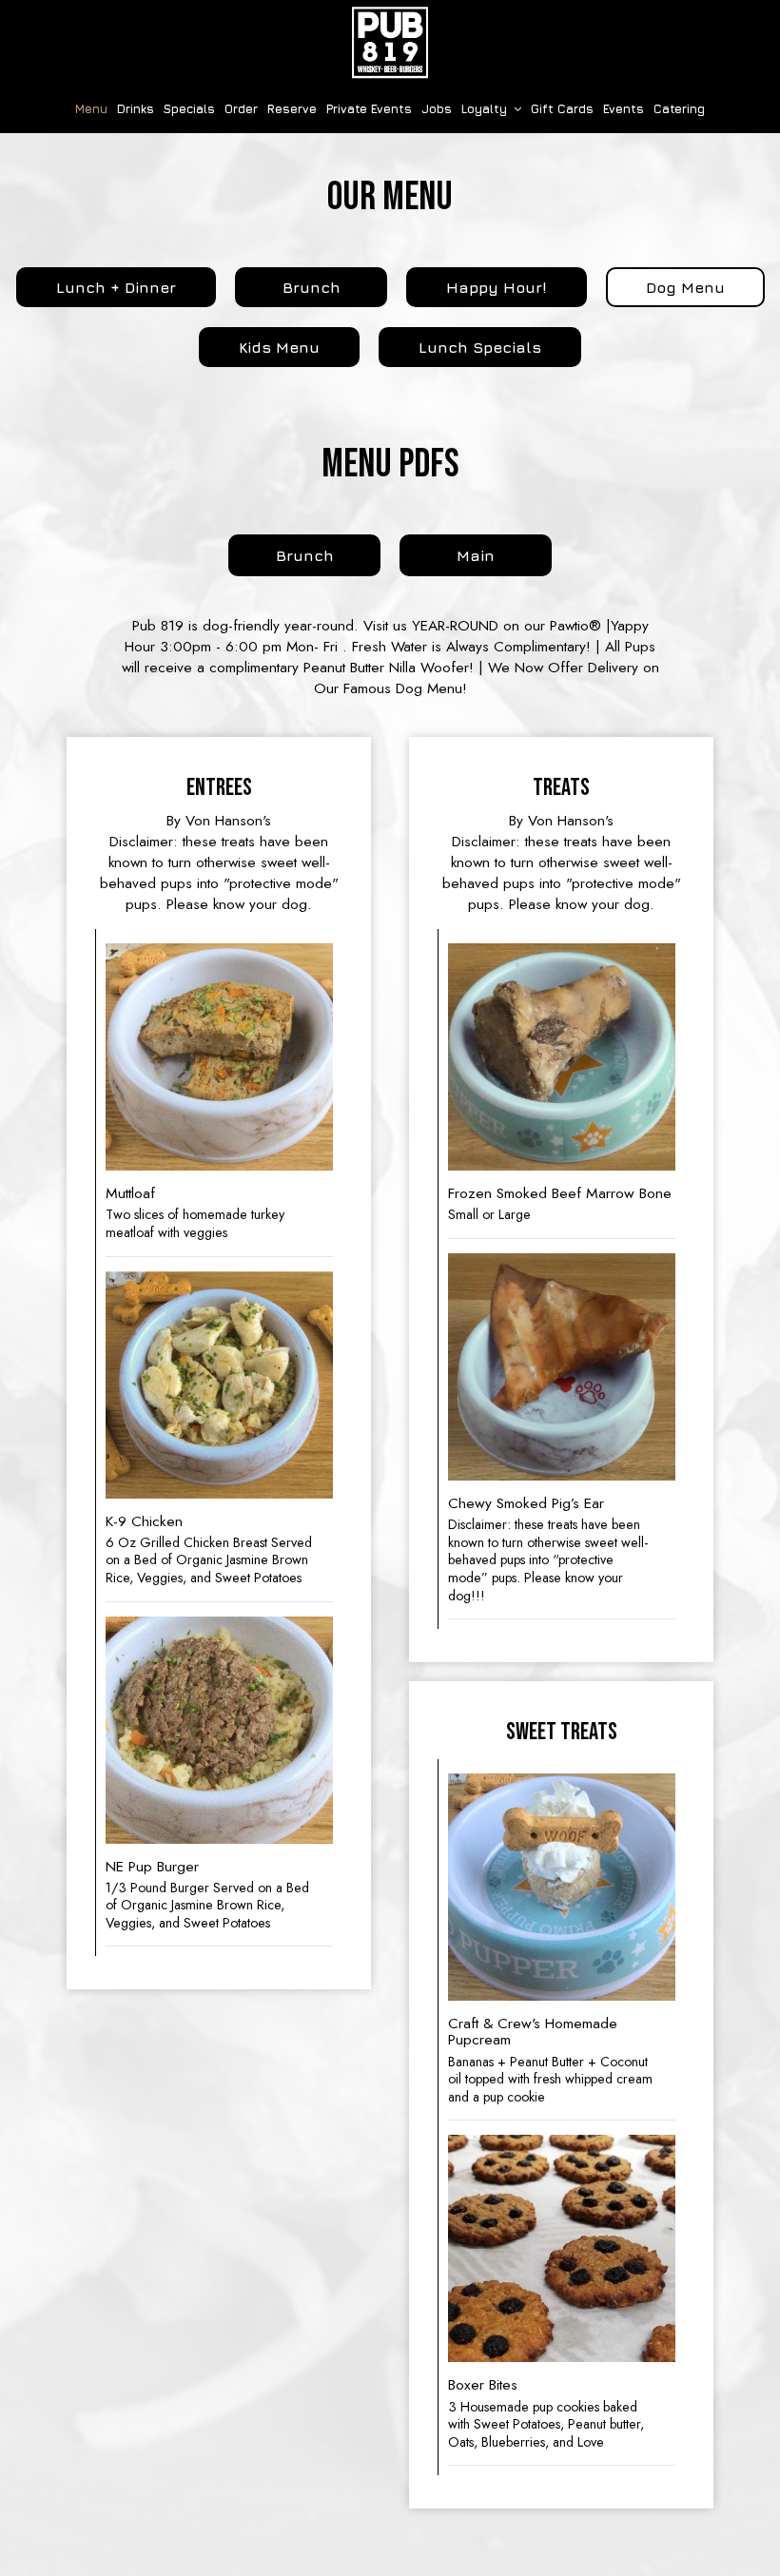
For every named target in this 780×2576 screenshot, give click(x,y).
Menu (91, 109)
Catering (679, 109)
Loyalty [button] (486, 109)
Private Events (369, 109)
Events (624, 109)
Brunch (281, 561)
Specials (189, 109)
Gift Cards (562, 109)
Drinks (136, 109)
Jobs (437, 109)
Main (447, 561)
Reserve (292, 109)
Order (241, 109)
